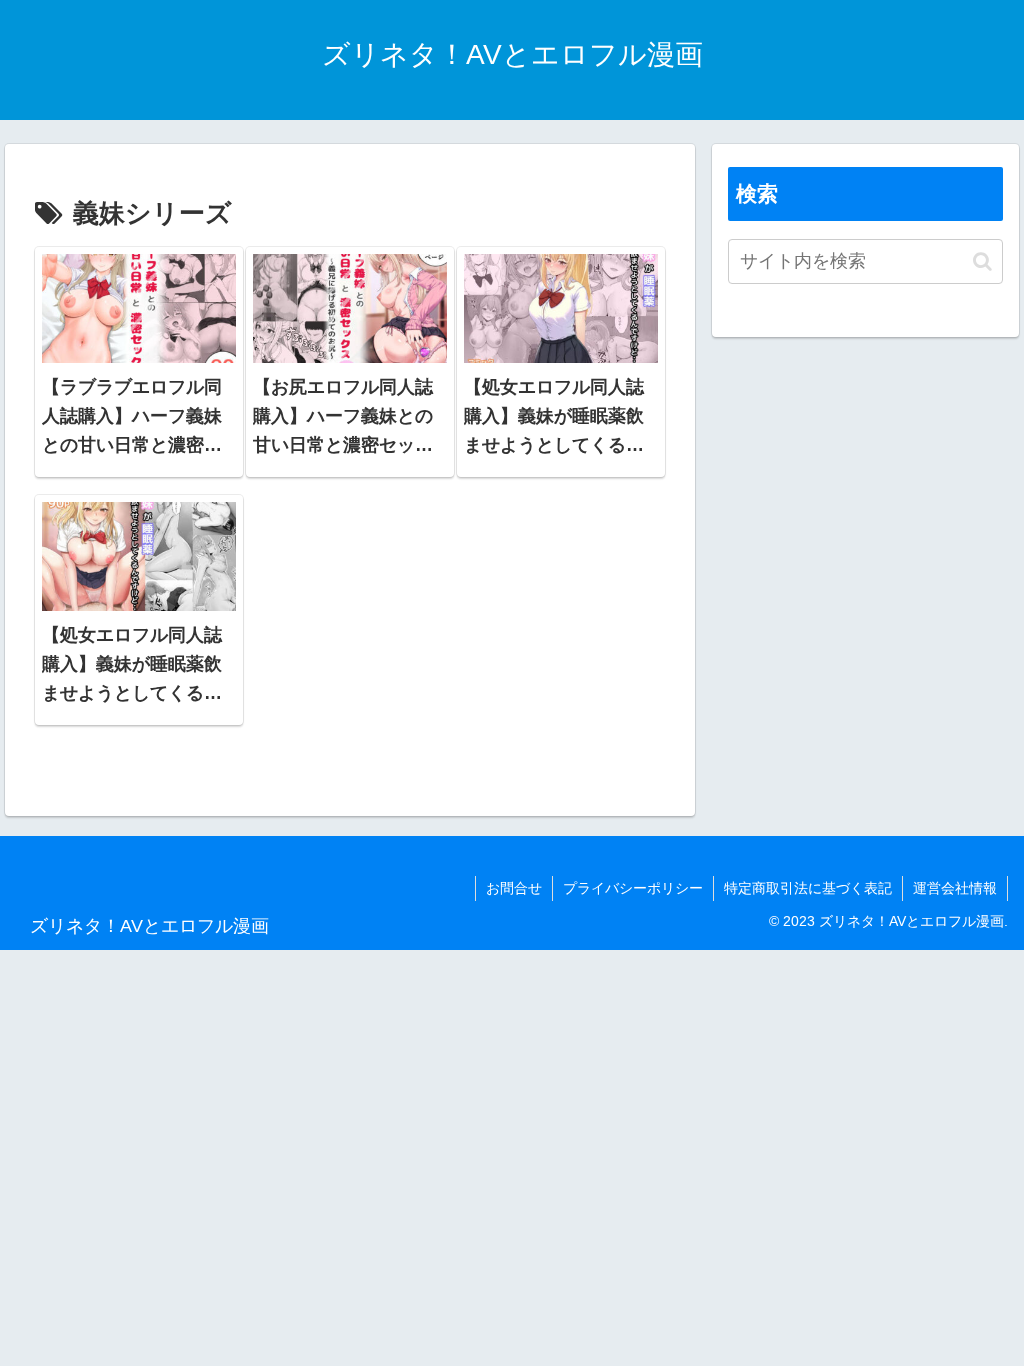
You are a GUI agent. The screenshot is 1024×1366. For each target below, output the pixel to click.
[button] (982, 261)
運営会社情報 (955, 888)
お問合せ (514, 888)
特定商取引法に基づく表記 (808, 888)
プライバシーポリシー (633, 888)
